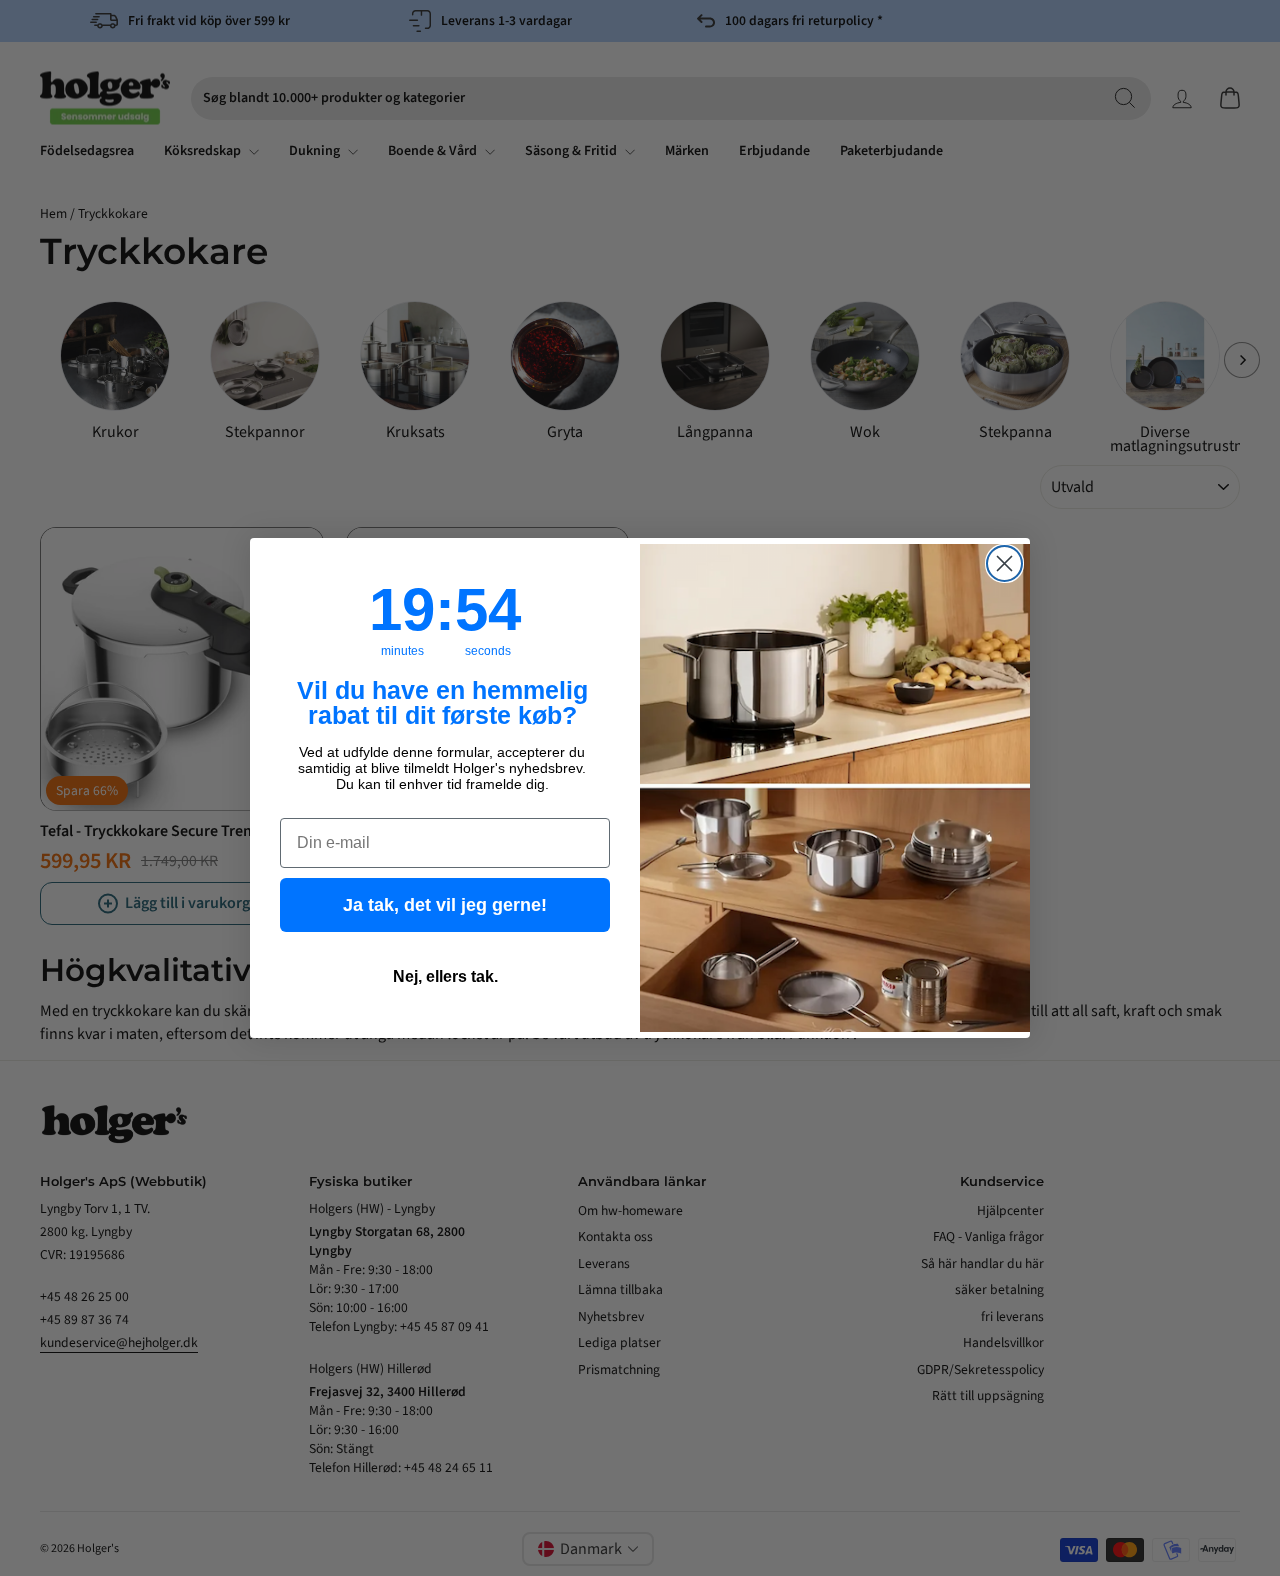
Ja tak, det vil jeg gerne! (445, 905)
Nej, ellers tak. (445, 976)
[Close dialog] (1004, 563)
